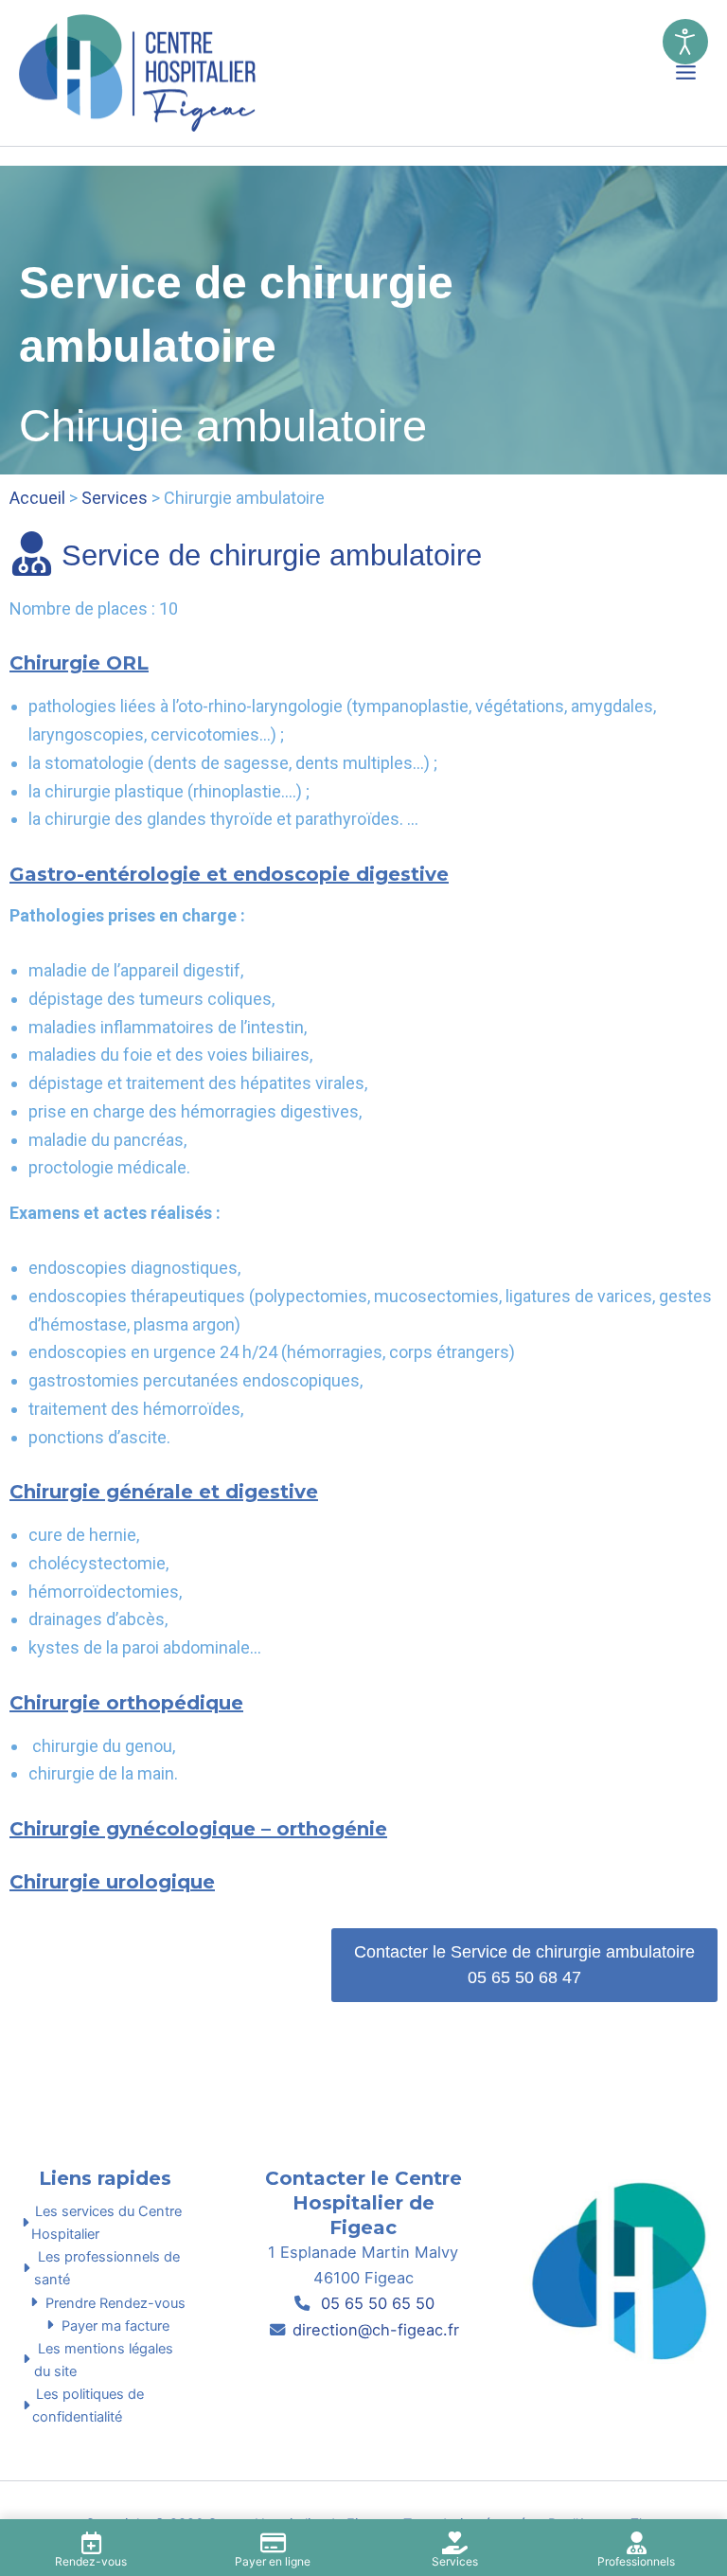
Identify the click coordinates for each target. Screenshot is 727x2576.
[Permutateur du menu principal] (686, 72)
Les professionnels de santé (107, 2268)
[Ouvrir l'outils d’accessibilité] (685, 42)
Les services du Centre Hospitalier (106, 2223)
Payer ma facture (114, 2326)
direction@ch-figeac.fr (376, 2330)
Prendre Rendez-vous (114, 2303)
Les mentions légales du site (104, 2360)
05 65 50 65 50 (375, 2303)
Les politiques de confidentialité (88, 2406)
